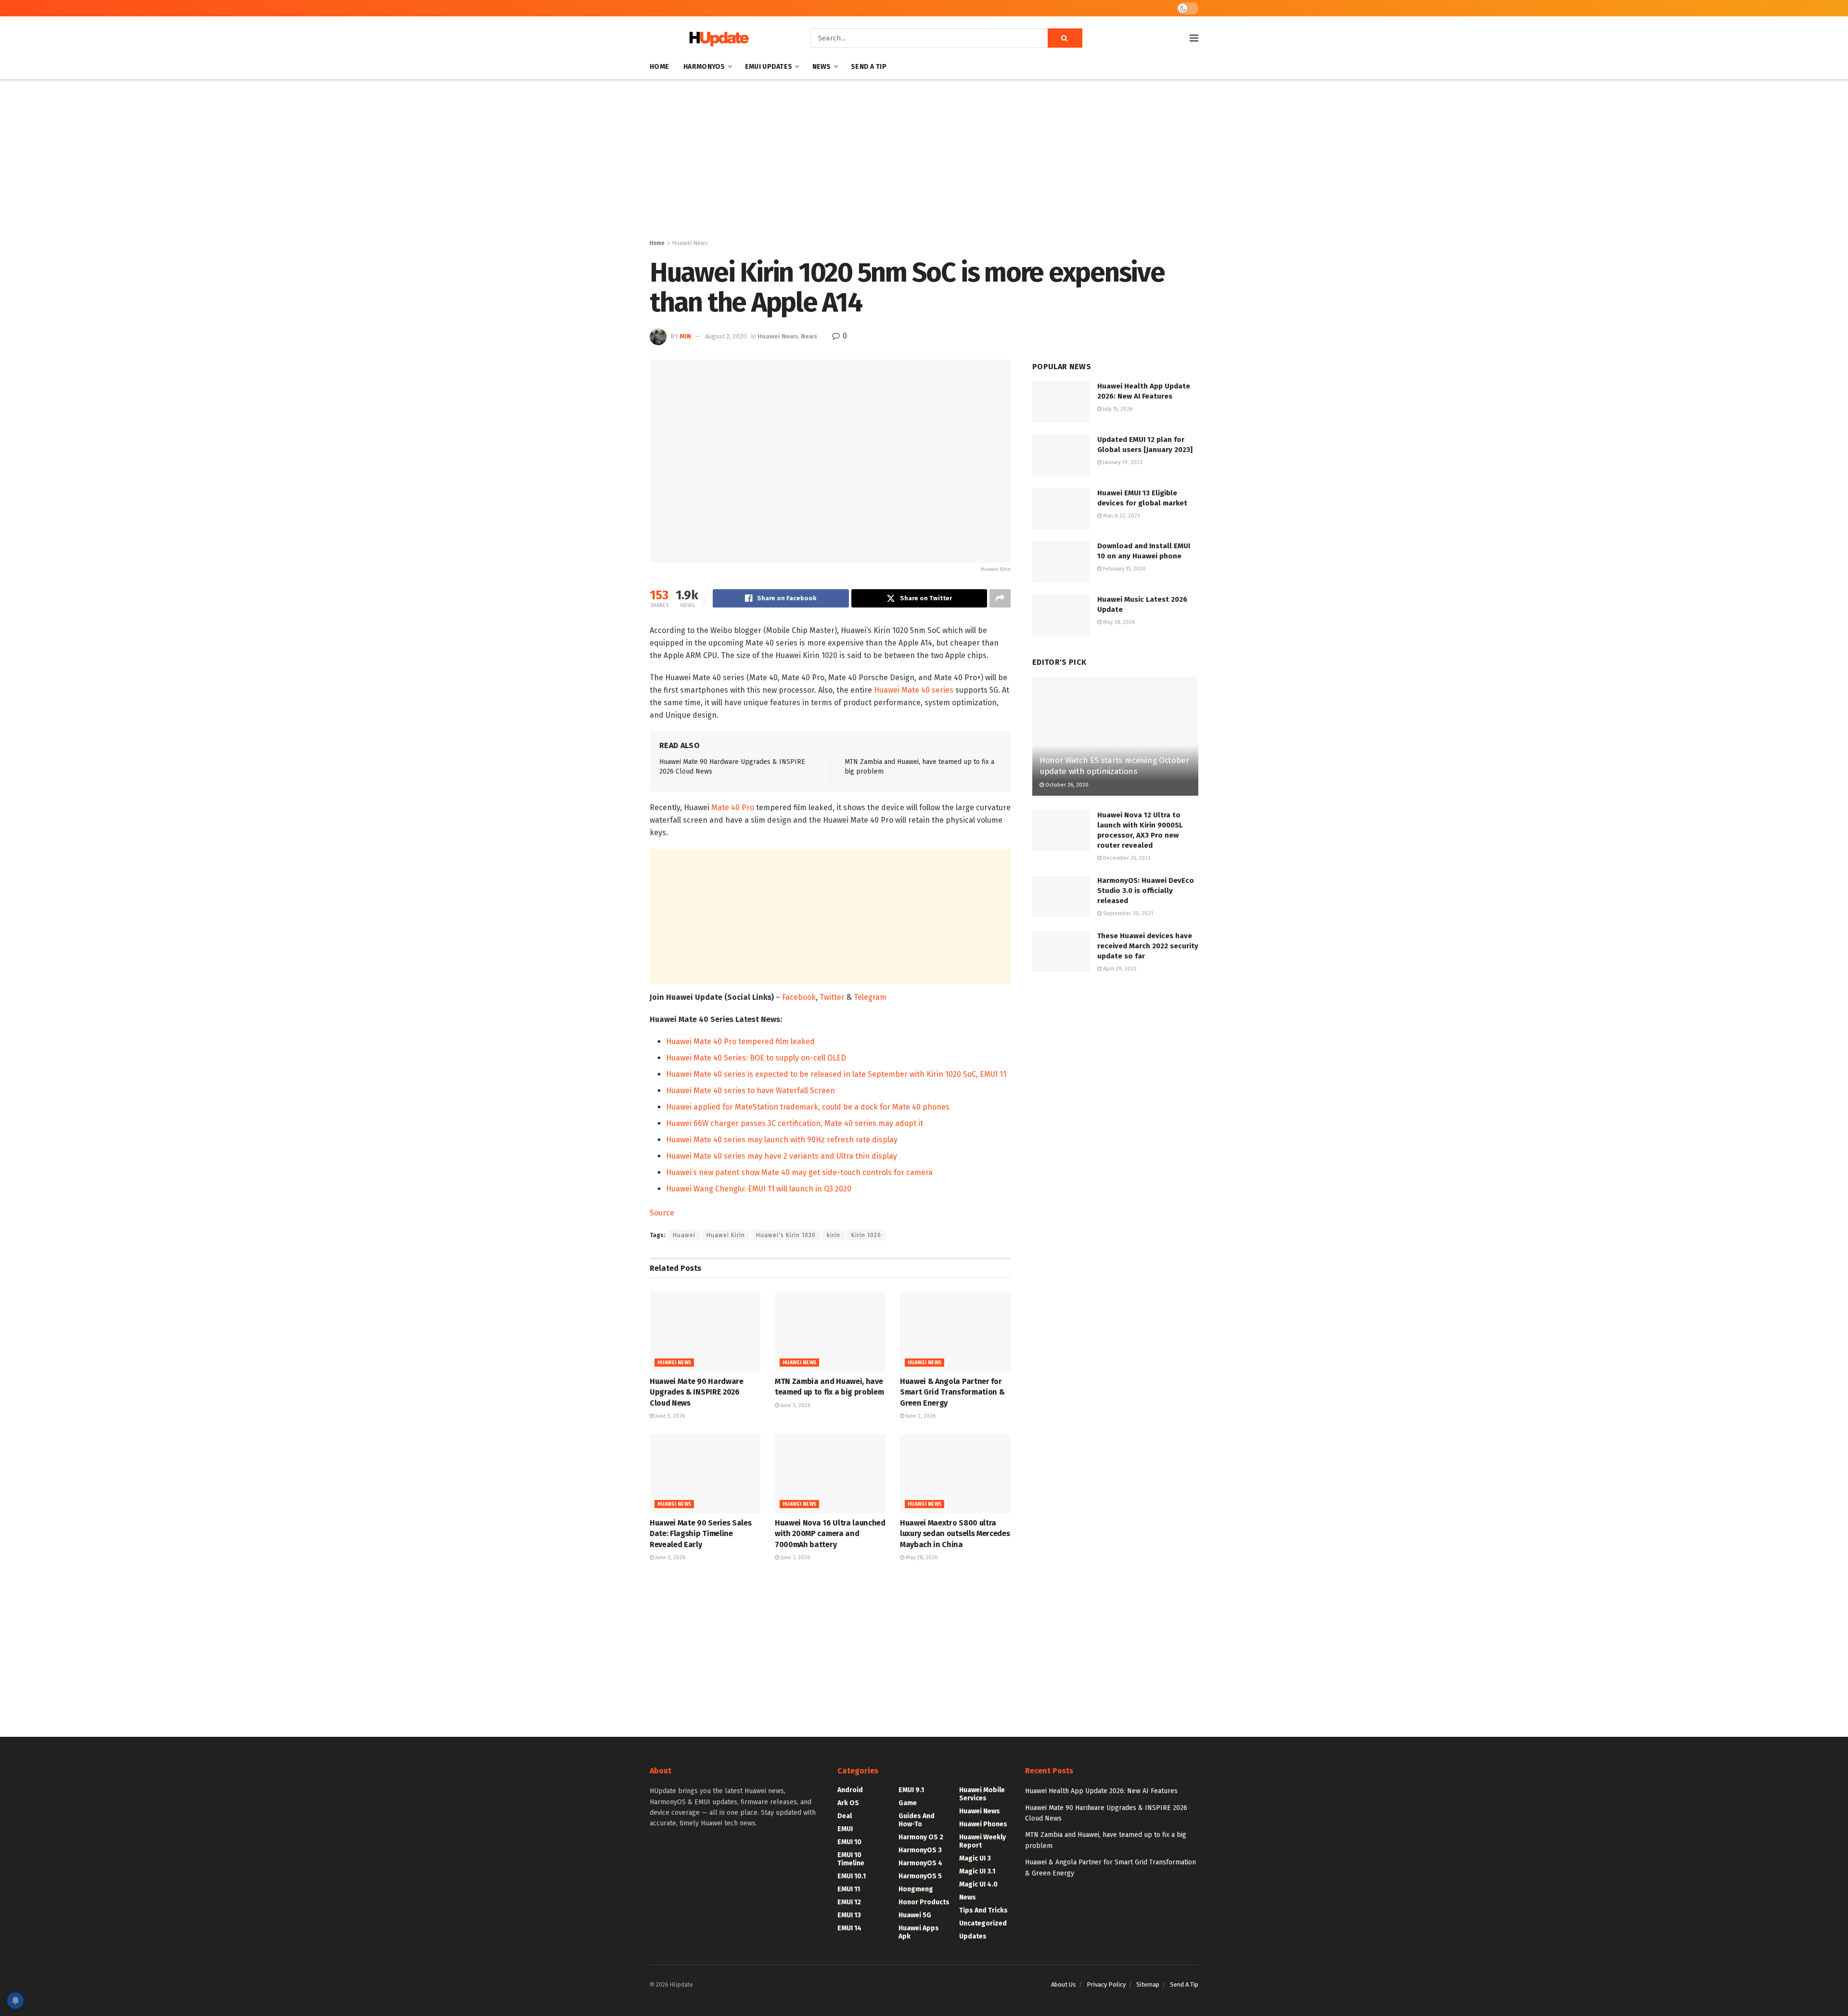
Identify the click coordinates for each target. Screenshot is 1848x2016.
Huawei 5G (915, 1915)
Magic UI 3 (975, 1858)
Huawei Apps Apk (919, 1932)
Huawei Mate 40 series (914, 690)
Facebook (799, 997)
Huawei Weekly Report (982, 1841)
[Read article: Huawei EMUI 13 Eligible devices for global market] (1061, 509)
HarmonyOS (704, 67)
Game (908, 1803)
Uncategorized (983, 1923)
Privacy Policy (1106, 1984)
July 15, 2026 (1117, 409)
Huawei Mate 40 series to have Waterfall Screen (751, 1091)
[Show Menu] (1194, 38)
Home (659, 67)
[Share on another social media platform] (1000, 598)
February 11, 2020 (1124, 569)
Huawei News (690, 243)
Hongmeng (916, 1889)
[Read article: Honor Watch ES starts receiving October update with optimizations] (1115, 736)
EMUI (845, 1829)
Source (662, 1213)
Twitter (832, 997)
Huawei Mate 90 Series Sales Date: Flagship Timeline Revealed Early (700, 1534)
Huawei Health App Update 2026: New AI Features (1101, 1791)
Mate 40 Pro (733, 808)
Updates (973, 1936)
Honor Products (924, 1902)
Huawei (684, 1235)
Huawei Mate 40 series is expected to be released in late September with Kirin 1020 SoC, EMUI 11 (836, 1074)
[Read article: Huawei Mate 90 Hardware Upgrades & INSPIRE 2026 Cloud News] (705, 1332)
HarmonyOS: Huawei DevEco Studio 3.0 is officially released (1146, 891)
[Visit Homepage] (717, 38)
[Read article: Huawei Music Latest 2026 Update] (1061, 615)
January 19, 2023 (1122, 462)
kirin (834, 1235)
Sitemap (1148, 1984)
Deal (845, 1816)
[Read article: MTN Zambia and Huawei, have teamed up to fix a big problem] (830, 1332)
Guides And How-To (917, 1820)
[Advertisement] (924, 161)
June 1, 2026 (795, 1557)
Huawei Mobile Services (982, 1794)
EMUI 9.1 (911, 1790)
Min (685, 336)
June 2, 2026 (920, 1416)
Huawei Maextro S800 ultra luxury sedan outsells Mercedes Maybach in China (955, 1534)
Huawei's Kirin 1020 (786, 1235)
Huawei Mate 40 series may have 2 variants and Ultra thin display (782, 1156)
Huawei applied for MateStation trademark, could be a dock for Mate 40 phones (808, 1107)
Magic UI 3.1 (977, 1871)
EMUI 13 (849, 1915)
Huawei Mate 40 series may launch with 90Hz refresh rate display (782, 1140)
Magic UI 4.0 (978, 1884)
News (822, 67)
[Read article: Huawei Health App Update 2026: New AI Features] (1061, 402)
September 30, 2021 (1127, 913)
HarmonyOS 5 (920, 1876)
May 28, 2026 (921, 1557)
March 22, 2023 (1121, 516)
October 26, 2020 (1066, 785)
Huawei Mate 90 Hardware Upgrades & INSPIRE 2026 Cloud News (697, 1392)
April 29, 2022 (1119, 969)
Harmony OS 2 (921, 1837)
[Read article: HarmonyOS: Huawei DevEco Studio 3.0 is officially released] (1061, 896)
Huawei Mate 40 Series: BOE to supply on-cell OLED (756, 1058)
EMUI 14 (849, 1928)
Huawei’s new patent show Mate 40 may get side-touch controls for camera (799, 1172)
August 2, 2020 (726, 336)
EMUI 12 (849, 1902)
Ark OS (848, 1803)
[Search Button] (1065, 38)
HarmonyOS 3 (920, 1850)
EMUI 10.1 (852, 1876)
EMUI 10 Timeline (851, 1859)
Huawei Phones (983, 1824)
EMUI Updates (769, 67)
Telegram (870, 997)
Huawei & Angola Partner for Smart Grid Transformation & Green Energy (952, 1392)
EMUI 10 (849, 1842)
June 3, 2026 (795, 1405)
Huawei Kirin (726, 1235)
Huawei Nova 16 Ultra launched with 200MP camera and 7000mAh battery (830, 1534)
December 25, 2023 (1126, 858)
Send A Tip (869, 67)
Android (850, 1790)
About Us (1064, 1984)
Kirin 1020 (866, 1235)
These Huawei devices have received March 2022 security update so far (1148, 946)
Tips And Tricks (983, 1910)
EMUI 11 (849, 1889)
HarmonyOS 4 (920, 1863)
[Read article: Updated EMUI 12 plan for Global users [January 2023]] (1061, 455)
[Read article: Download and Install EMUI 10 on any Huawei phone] (1061, 562)
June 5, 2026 (669, 1416)
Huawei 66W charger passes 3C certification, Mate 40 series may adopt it (795, 1123)
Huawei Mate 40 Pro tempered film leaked (740, 1041)
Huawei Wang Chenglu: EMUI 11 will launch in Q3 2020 (759, 1189)
